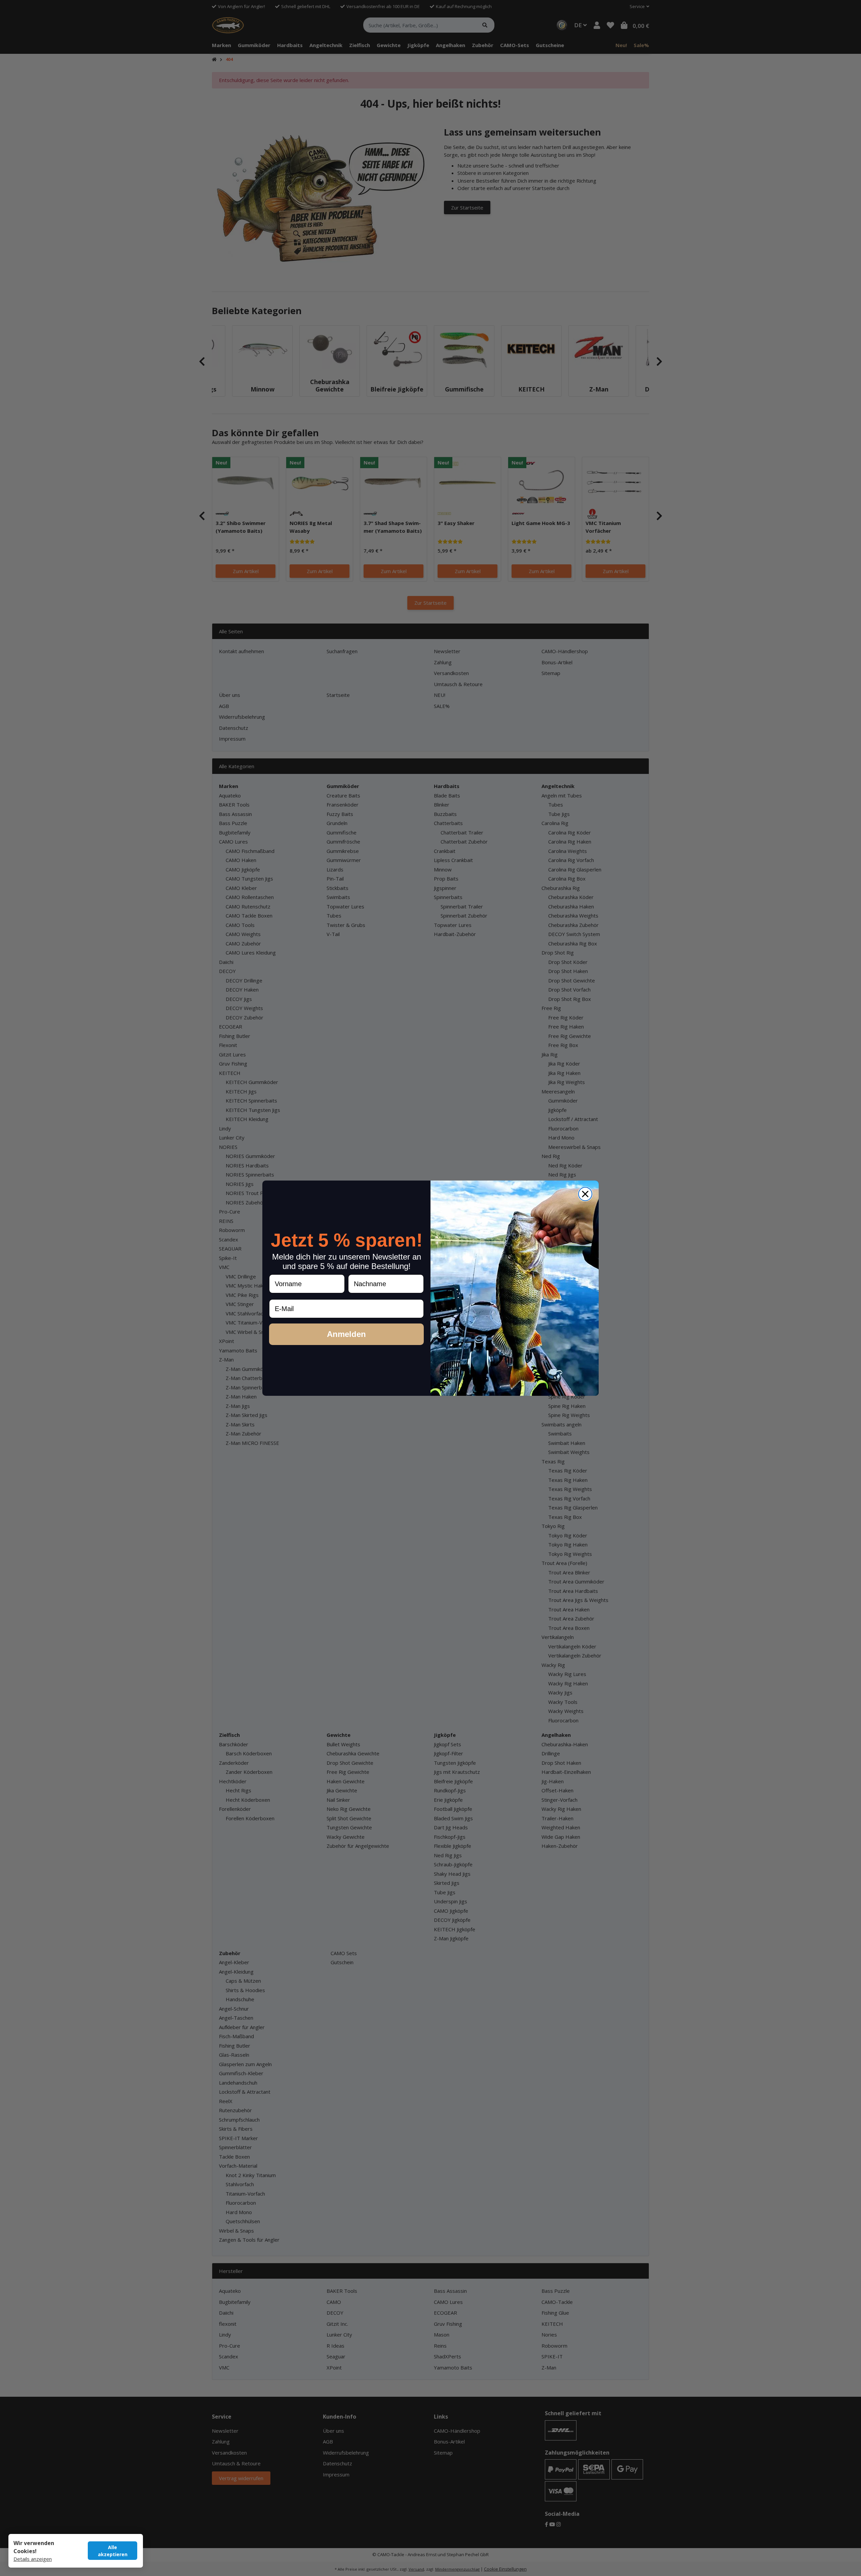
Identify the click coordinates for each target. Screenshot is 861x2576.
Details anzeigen (33, 2559)
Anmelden (346, 1334)
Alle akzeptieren (113, 2551)
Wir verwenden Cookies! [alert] (34, 2547)
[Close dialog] (585, 1194)
